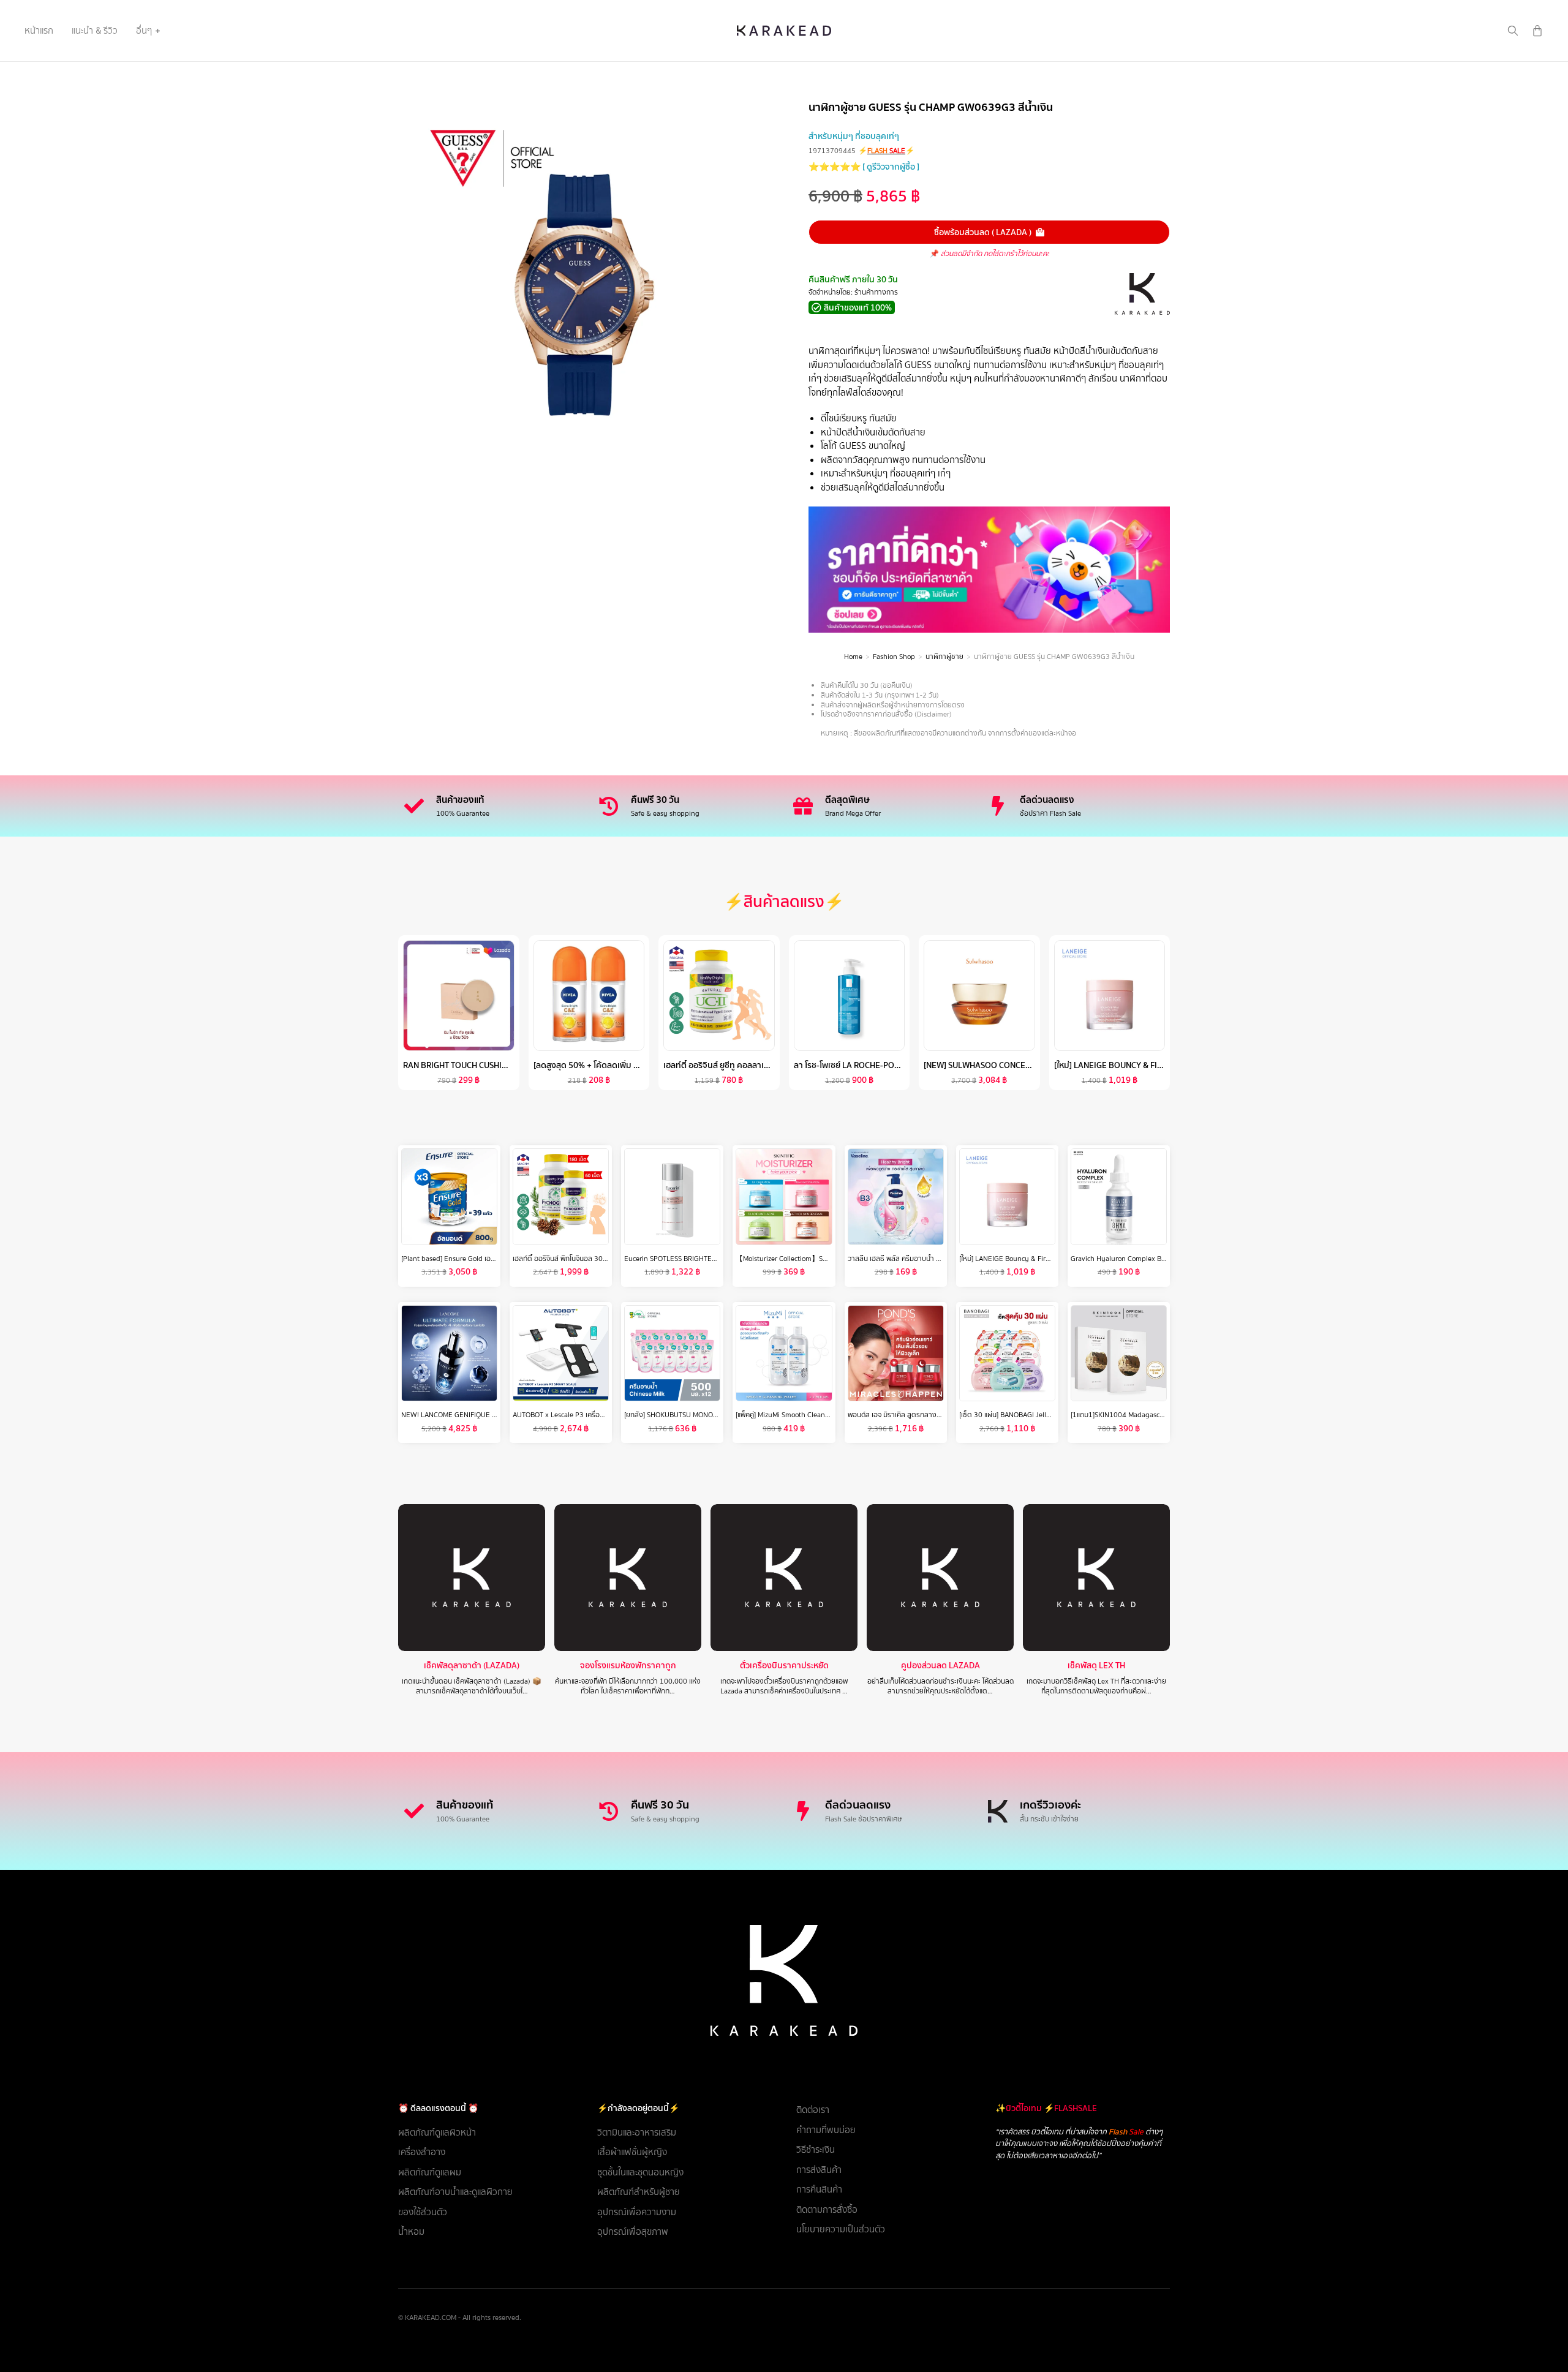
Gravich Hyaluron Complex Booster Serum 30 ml (1147, 1259)
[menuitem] (39, 31)
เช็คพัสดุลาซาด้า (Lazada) (472, 1666)
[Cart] (1537, 31)
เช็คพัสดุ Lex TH (1096, 1666)
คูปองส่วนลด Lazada (940, 1666)
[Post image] (472, 1578)
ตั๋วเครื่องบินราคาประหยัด (784, 1666)
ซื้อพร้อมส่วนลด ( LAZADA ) (983, 232)
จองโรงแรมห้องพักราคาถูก (628, 1666)
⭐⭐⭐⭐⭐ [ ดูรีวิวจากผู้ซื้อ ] (864, 167)
